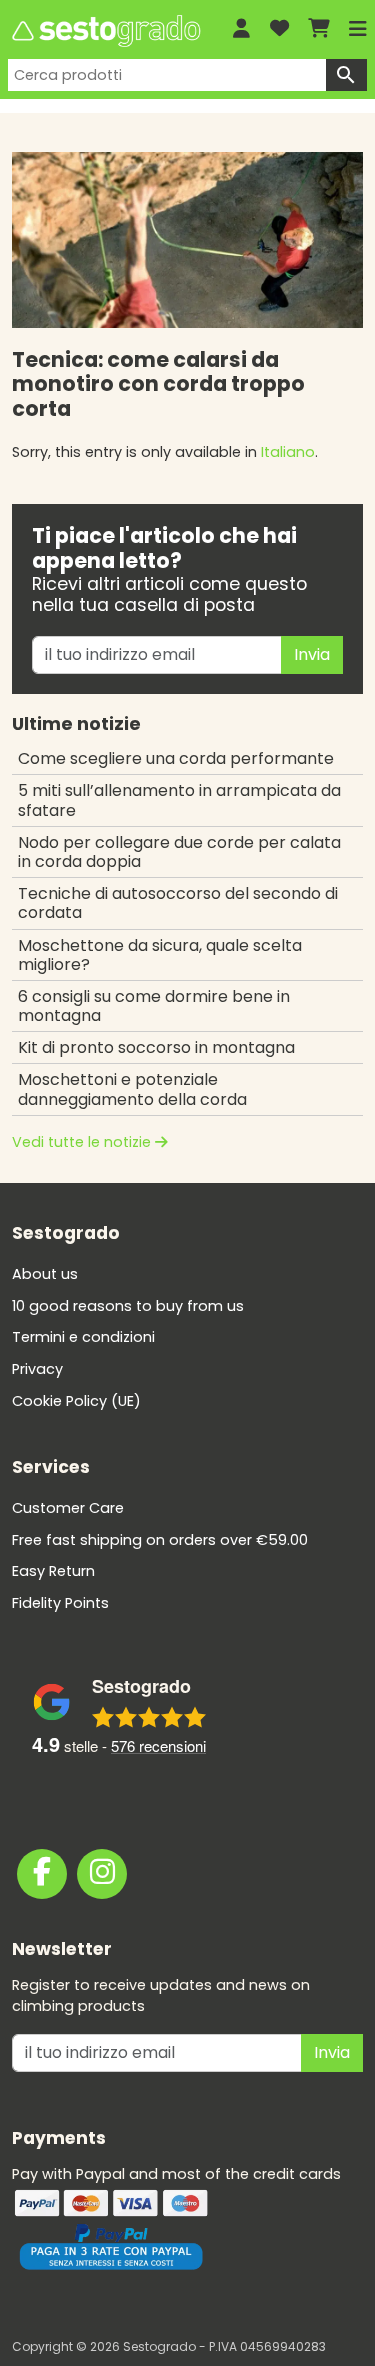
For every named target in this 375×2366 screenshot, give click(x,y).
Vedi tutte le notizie (83, 1142)
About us (45, 1274)
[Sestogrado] (105, 31)
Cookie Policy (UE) (76, 1401)
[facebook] (42, 1874)
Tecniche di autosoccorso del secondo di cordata (178, 903)
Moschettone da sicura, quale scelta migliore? (160, 955)
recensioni (158, 1745)
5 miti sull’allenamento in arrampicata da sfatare (179, 800)
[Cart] (319, 29)
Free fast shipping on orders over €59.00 (160, 1540)
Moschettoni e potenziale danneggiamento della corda (132, 1089)
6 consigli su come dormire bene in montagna (154, 1006)
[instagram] (102, 1874)
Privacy (37, 1369)
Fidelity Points (60, 1603)
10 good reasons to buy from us (128, 1306)
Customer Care (68, 1508)
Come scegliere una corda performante (176, 758)
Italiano (288, 452)
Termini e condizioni (83, 1337)
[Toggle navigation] (358, 29)
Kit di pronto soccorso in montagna (156, 1047)
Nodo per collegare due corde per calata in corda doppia (179, 852)
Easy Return (53, 1571)
